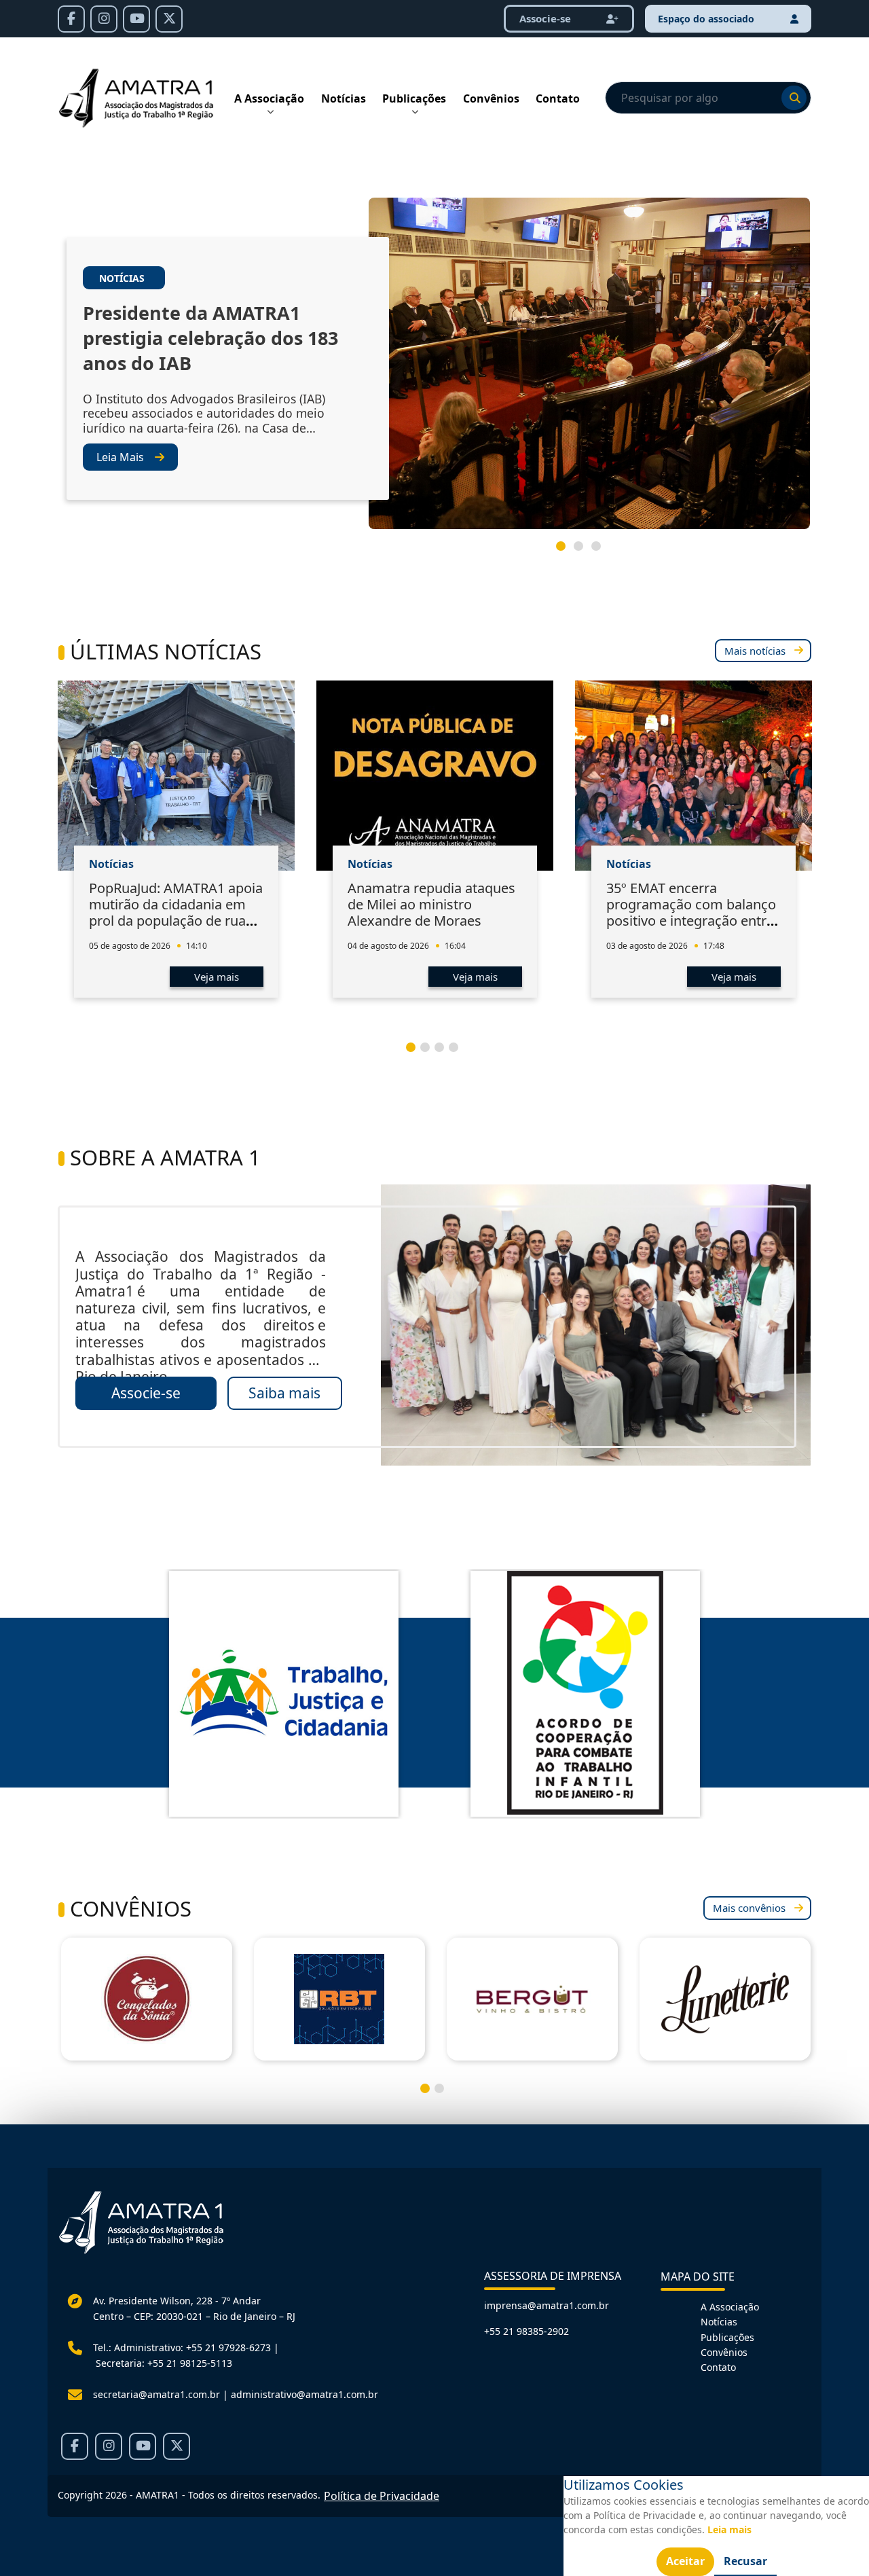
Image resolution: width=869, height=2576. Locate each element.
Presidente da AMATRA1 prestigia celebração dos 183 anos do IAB (210, 338)
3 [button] (602, 551)
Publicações (414, 98)
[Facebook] (71, 19)
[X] (169, 19)
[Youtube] (136, 19)
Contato (558, 98)
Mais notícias (755, 651)
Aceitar (685, 2561)
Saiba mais (284, 1393)
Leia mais (729, 2529)
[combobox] (708, 98)
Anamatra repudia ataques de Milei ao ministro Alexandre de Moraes (431, 904)
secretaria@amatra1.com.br (156, 2394)
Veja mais (217, 977)
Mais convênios (749, 1908)
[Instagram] (104, 19)
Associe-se (146, 1393)
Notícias (344, 98)
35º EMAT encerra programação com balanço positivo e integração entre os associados (691, 912)
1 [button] (566, 551)
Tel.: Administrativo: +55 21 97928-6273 (182, 2347)
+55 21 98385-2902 (526, 2331)
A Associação (269, 98)
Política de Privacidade (382, 2496)
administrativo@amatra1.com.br (304, 2394)
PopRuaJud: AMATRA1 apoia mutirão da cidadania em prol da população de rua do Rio (176, 912)
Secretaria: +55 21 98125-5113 (164, 2363)
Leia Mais (120, 457)
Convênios (491, 98)
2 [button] (584, 551)
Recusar (745, 2561)
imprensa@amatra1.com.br (547, 2305)
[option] (434, 369)
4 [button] (459, 1053)
